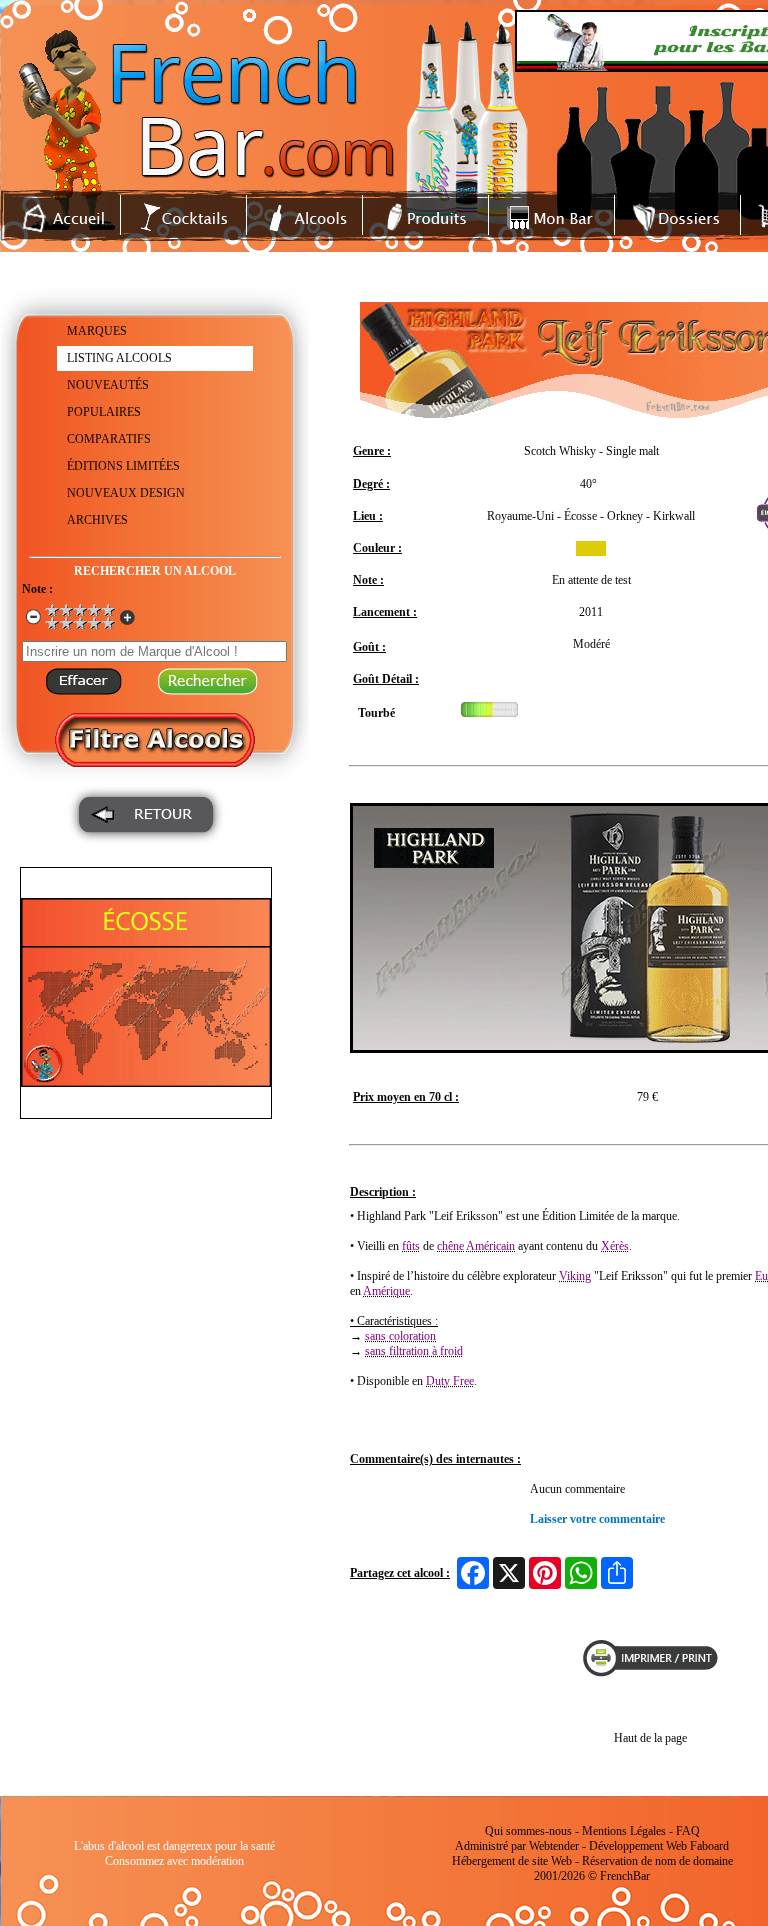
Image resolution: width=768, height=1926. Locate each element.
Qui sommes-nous (528, 1831)
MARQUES (97, 331)
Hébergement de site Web (512, 1861)
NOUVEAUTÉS (108, 385)
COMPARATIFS (109, 439)
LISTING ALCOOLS (119, 358)
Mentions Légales (624, 1831)
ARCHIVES (97, 520)
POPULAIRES (104, 412)
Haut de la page (650, 1738)
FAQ (688, 1831)
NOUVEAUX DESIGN (126, 493)
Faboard (709, 1846)
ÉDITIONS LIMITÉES (123, 466)
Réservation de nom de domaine (657, 1861)
